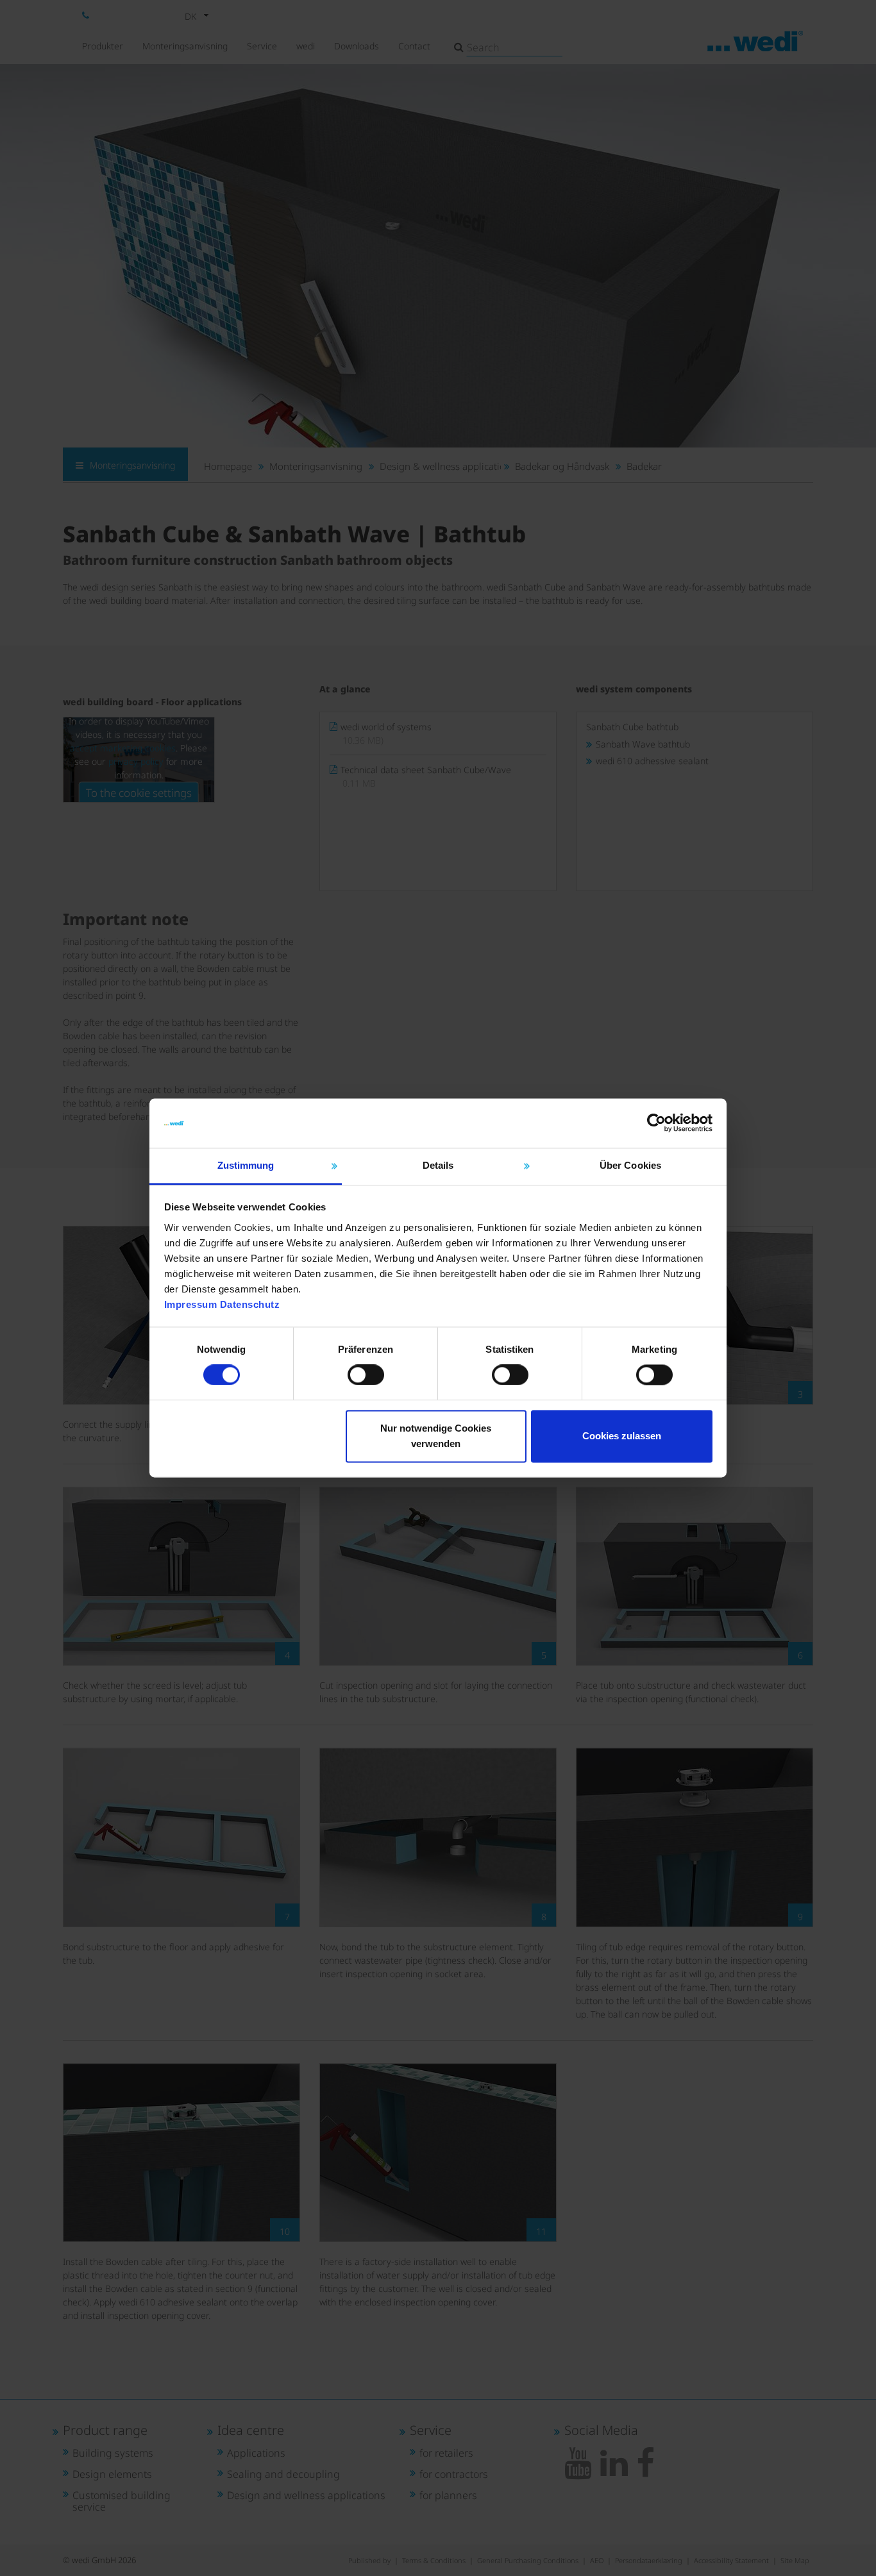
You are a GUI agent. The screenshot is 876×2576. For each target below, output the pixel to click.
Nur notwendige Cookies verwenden (436, 1436)
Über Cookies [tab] (630, 1165)
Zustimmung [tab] (246, 1165)
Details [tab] (438, 1165)
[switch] (366, 1375)
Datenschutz (250, 1304)
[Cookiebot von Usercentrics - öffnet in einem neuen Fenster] (656, 1123)
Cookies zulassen (622, 1436)
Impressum (191, 1304)
